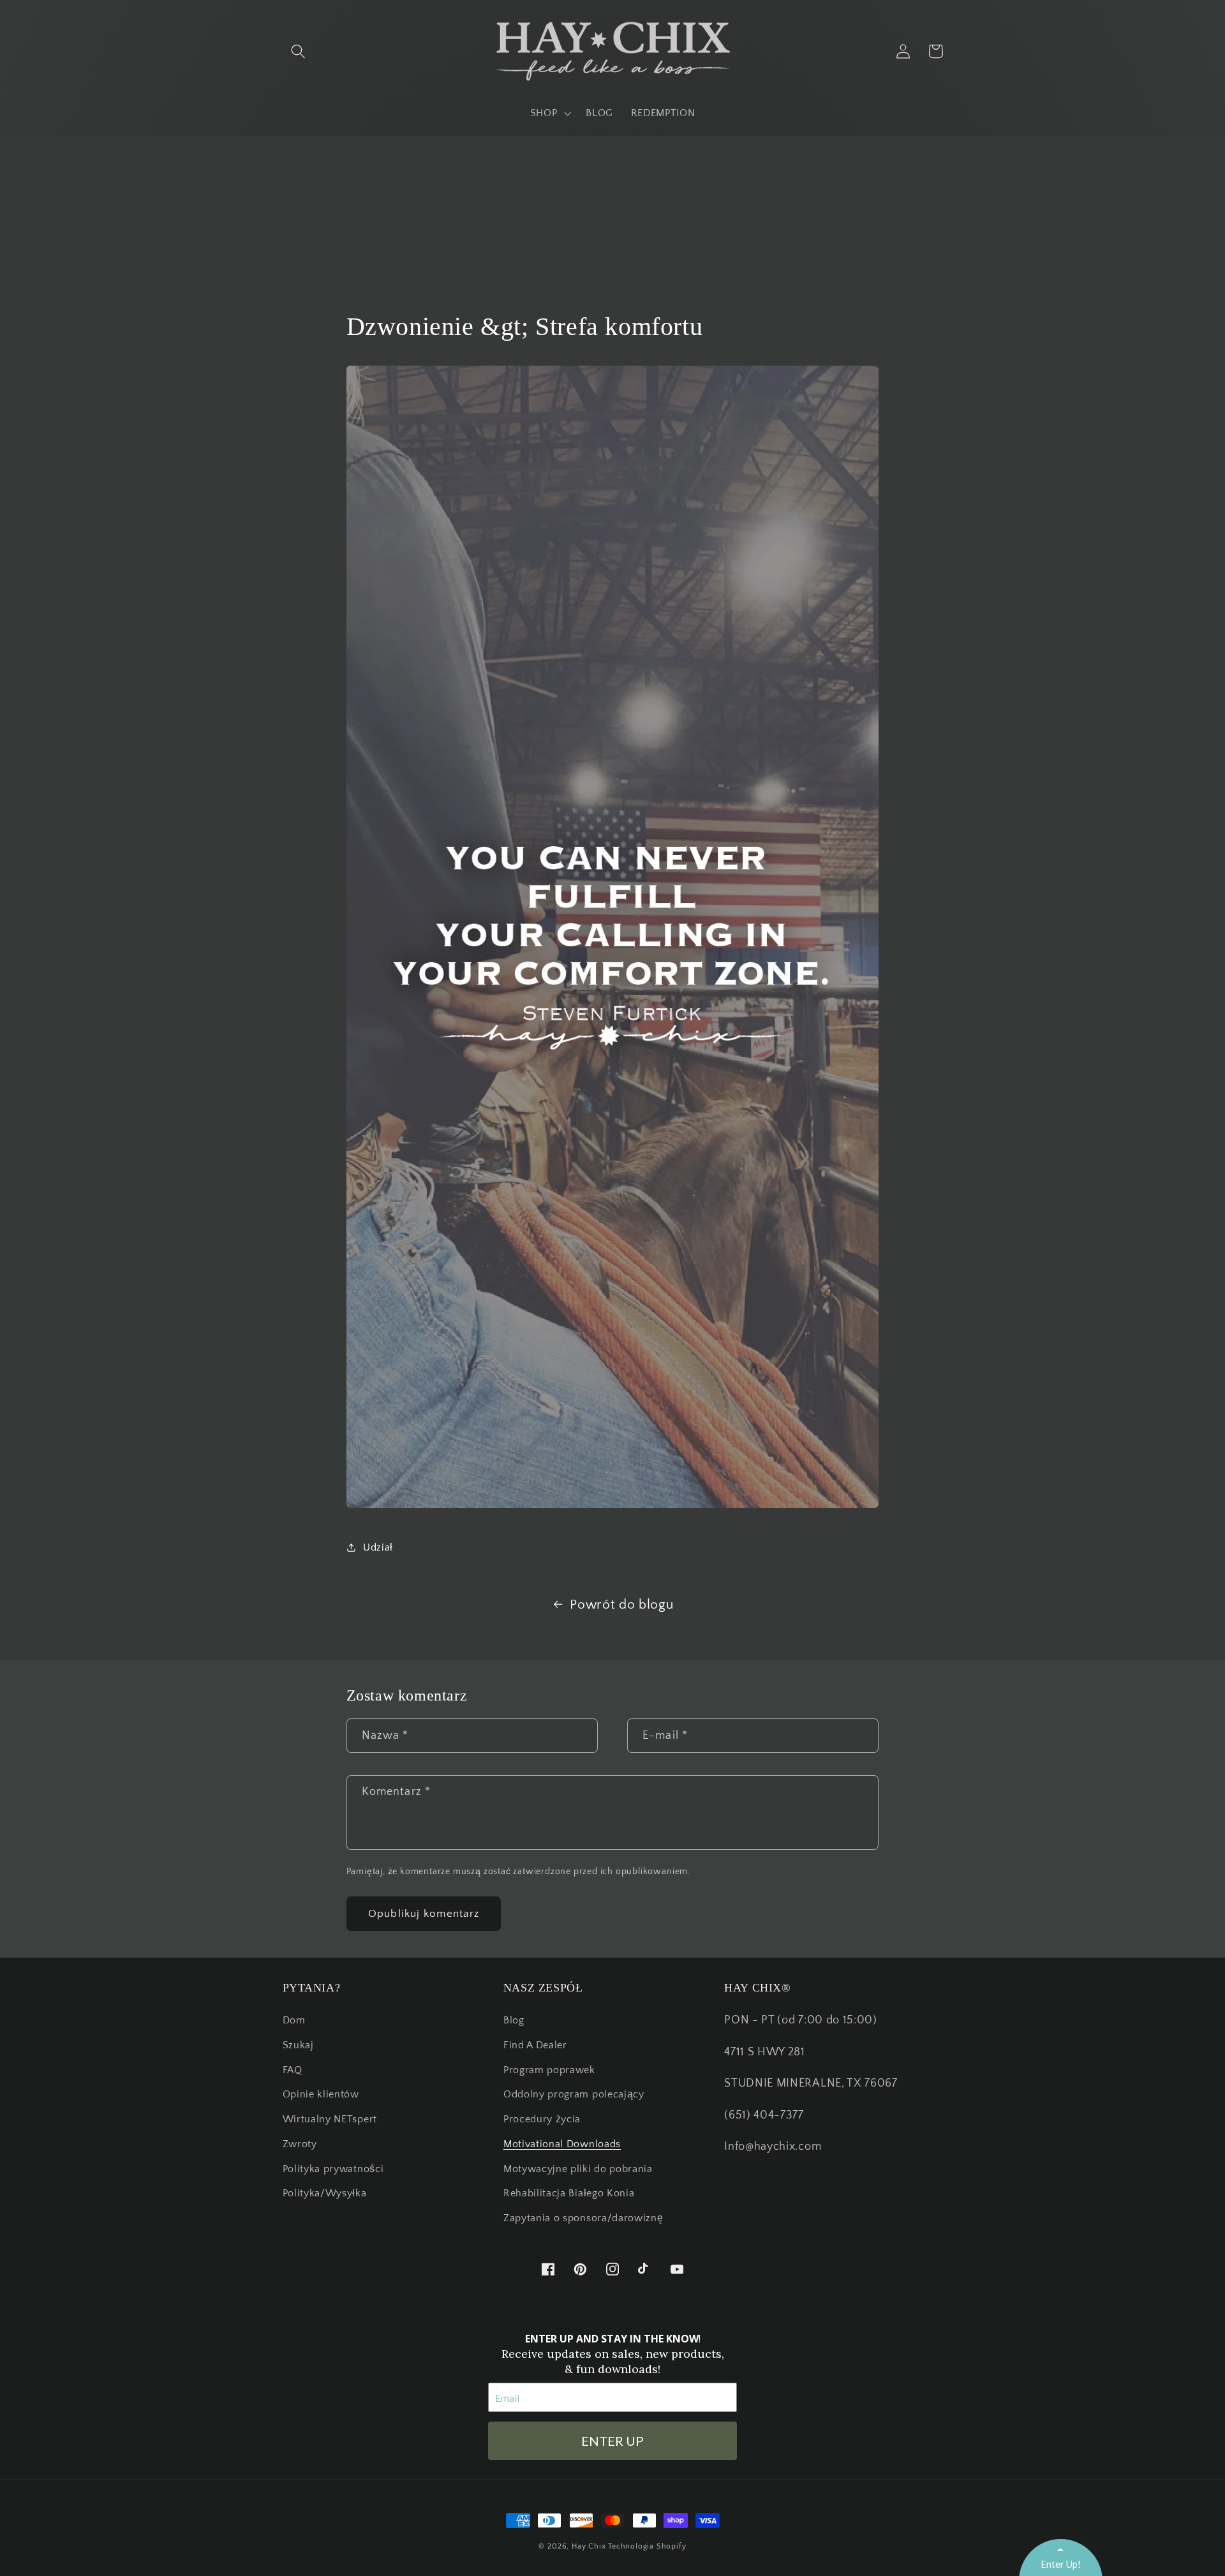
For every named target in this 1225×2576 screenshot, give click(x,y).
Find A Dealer (535, 2045)
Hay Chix (589, 2546)
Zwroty (300, 2144)
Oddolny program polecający (574, 2094)
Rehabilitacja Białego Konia (569, 2193)
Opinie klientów (321, 2094)
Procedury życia (542, 2119)
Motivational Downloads (562, 2144)
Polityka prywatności (333, 2169)
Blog (514, 2020)
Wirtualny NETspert (330, 2119)
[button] (299, 51)
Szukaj (298, 2045)
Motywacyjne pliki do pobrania (578, 2169)
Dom (294, 2020)
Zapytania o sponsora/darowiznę (583, 2218)
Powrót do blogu (621, 1604)
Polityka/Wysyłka (325, 2193)
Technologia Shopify (647, 2546)
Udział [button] (378, 1547)
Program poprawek (549, 2070)
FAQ (293, 2070)
